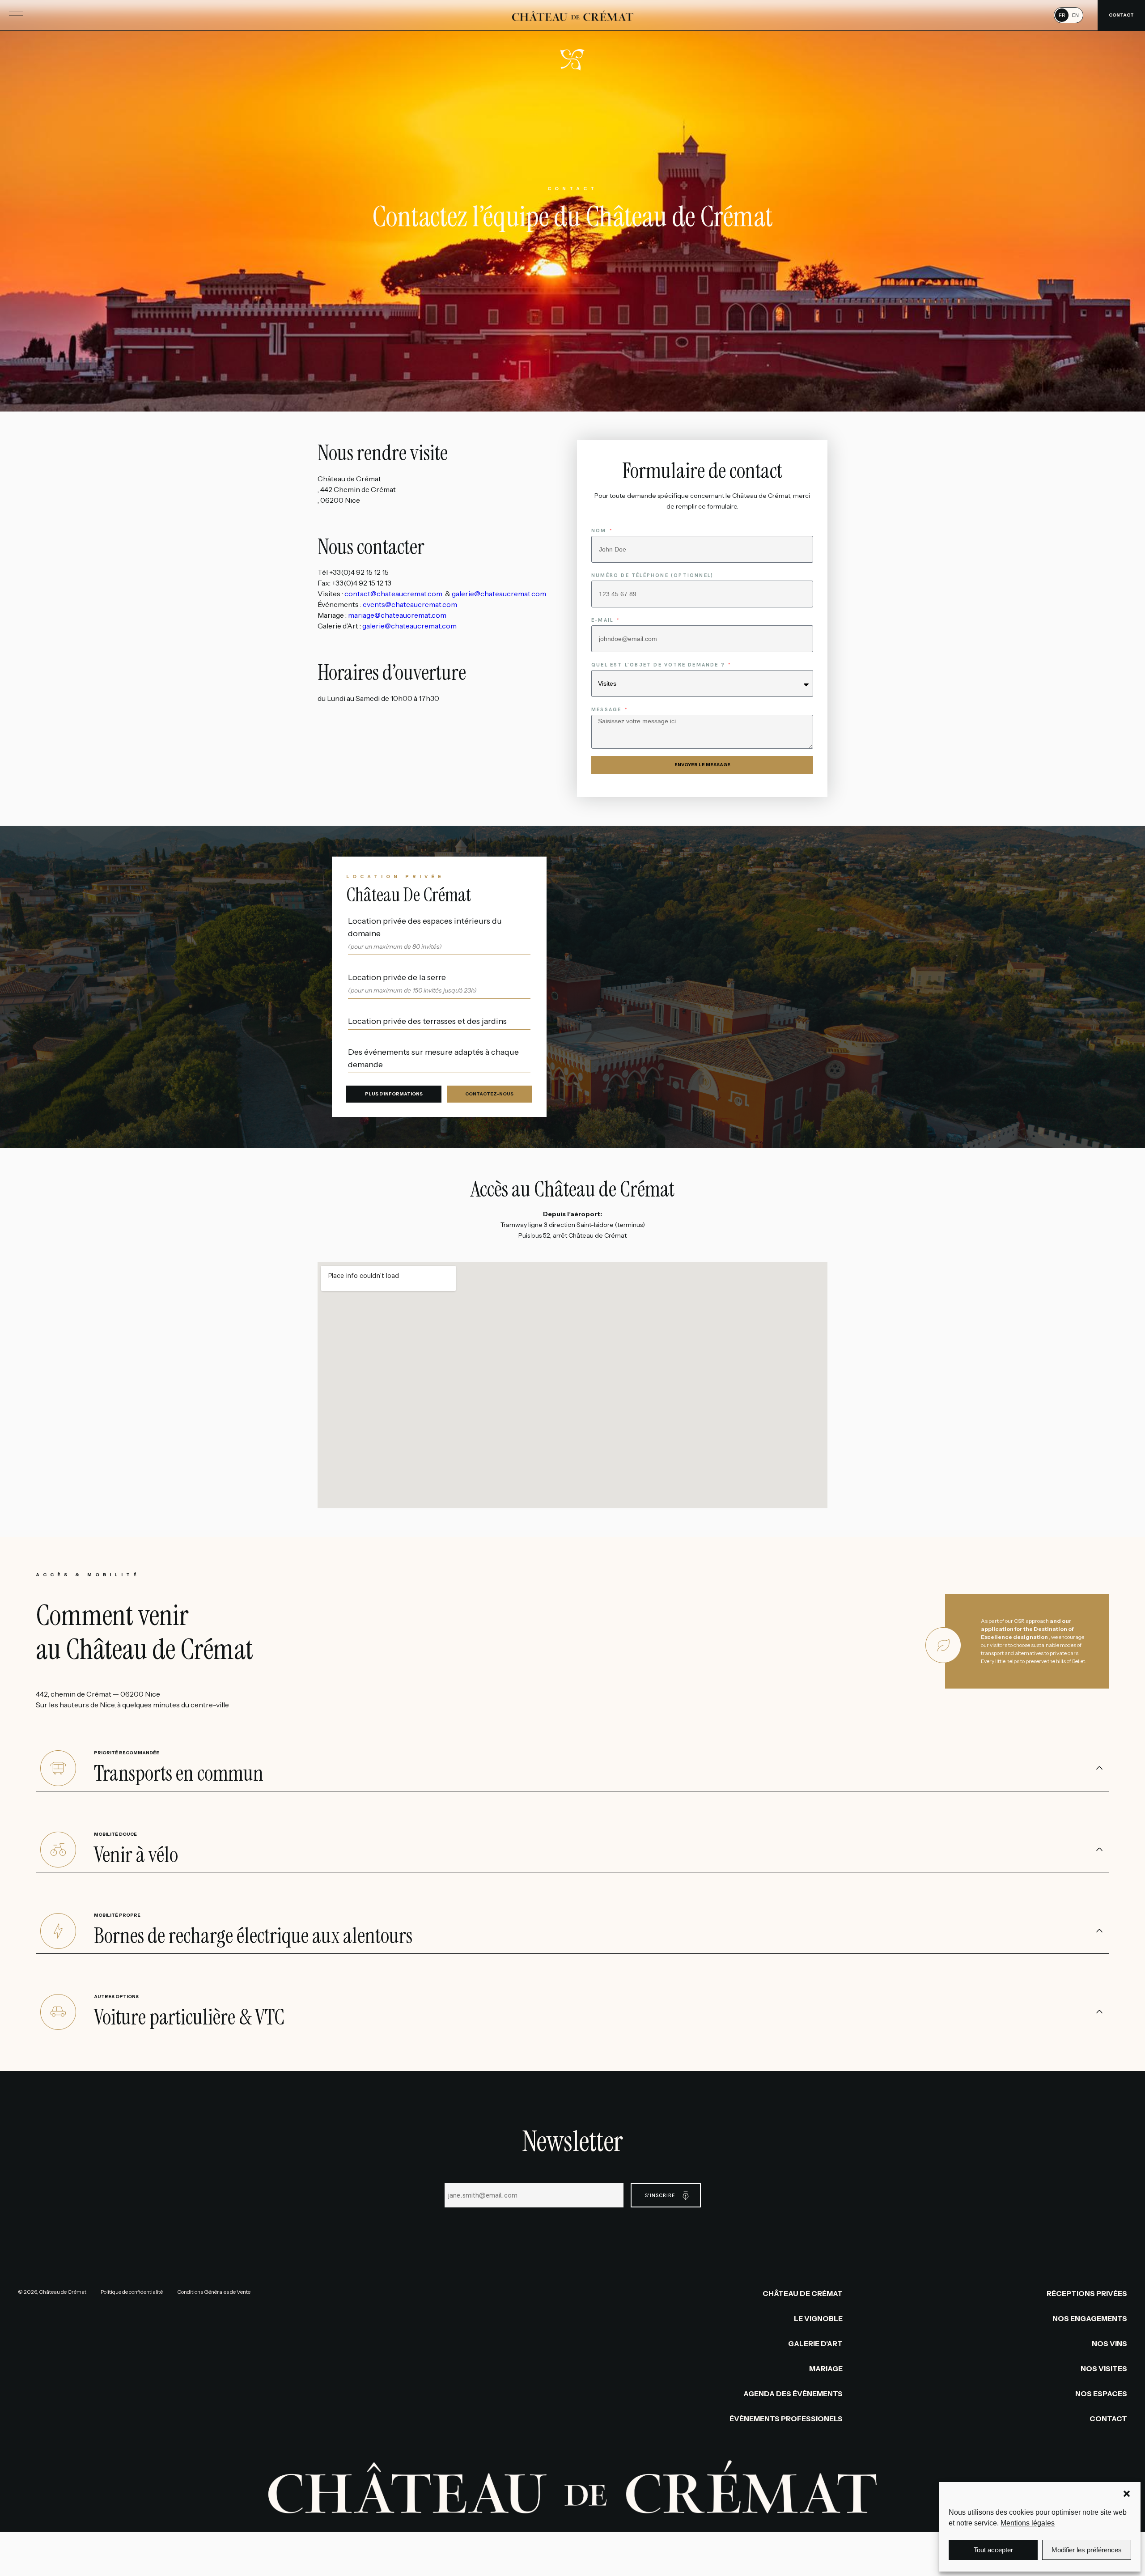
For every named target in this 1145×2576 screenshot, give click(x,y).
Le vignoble (818, 2318)
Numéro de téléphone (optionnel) (652, 575)
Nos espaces (1101, 2394)
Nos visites (1104, 2368)
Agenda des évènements (793, 2394)
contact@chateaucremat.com (395, 594)
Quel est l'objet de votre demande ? (659, 665)
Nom (600, 530)
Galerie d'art (815, 2343)
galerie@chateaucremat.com (499, 594)
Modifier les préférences (1087, 2550)
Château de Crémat (803, 2293)
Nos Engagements (1090, 2318)
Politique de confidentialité (132, 2292)
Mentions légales (1028, 2523)
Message (608, 709)
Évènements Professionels (786, 2419)
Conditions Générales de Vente (214, 2292)
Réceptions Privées (1087, 2293)
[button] (1127, 2494)
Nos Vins (1109, 2343)
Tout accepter (993, 2550)
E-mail (603, 620)
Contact (1108, 2419)
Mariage (826, 2368)
